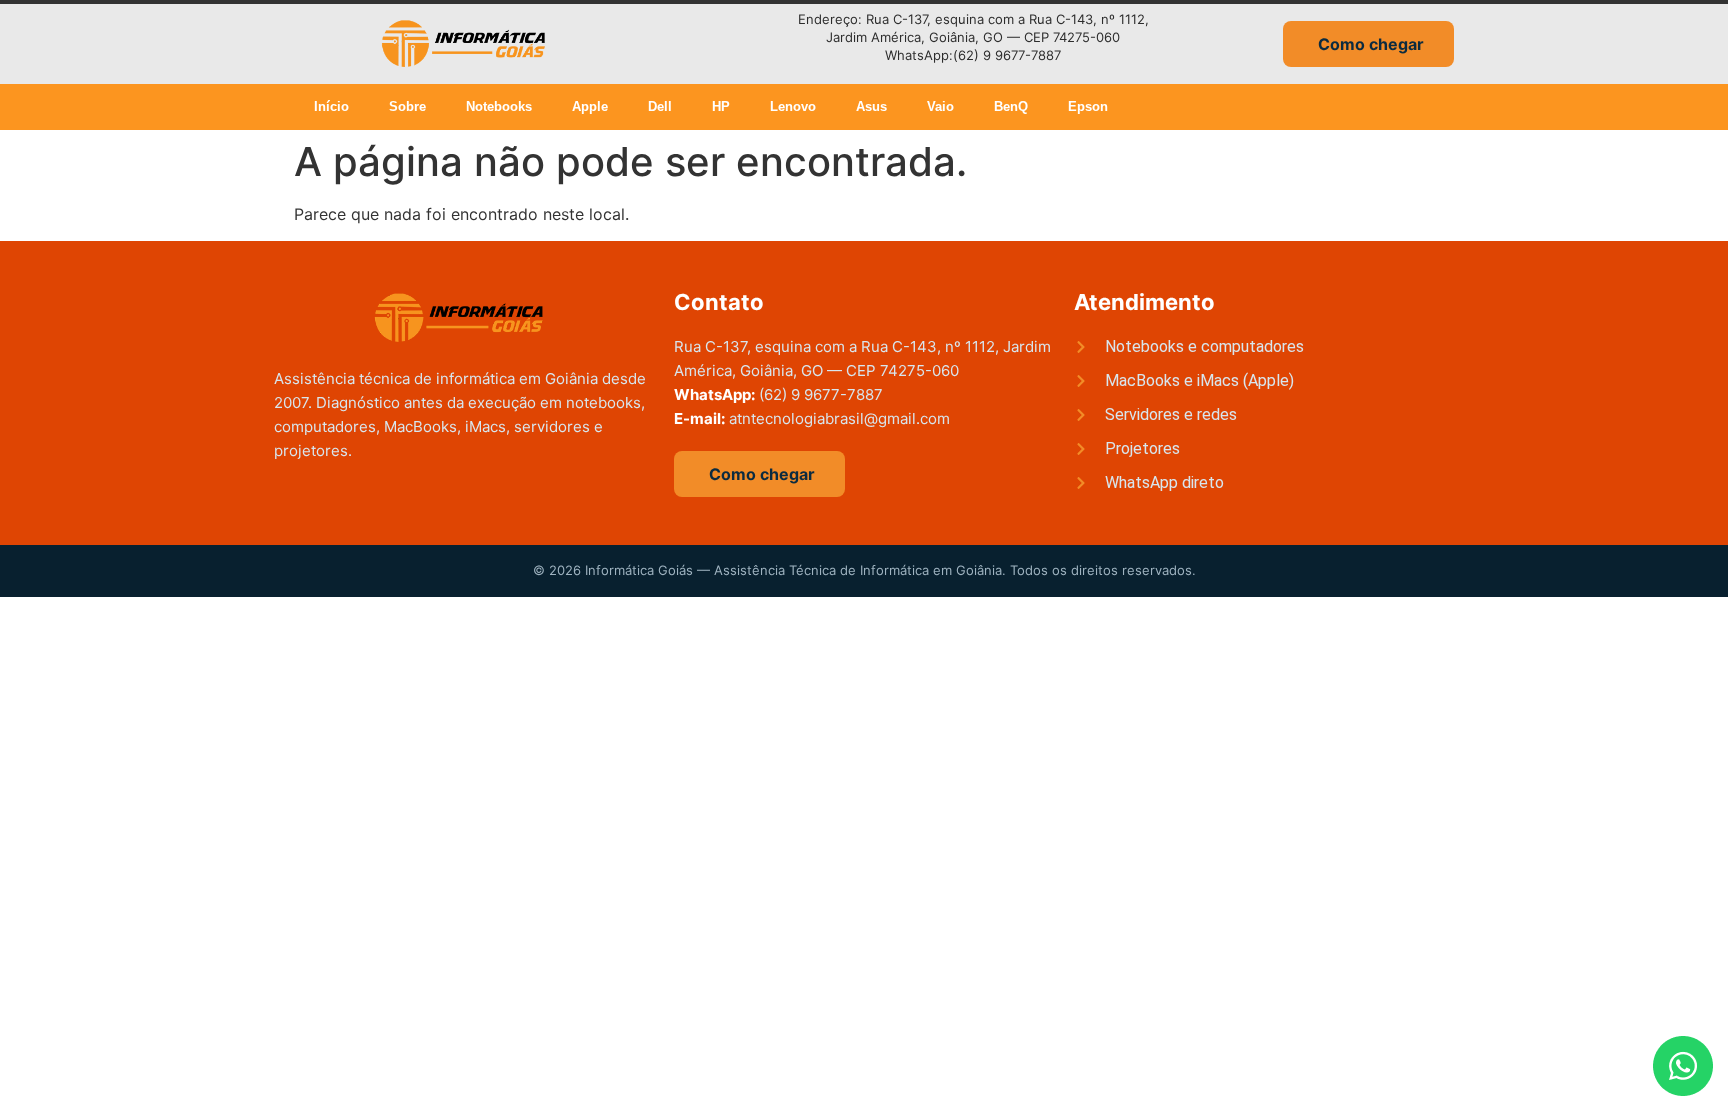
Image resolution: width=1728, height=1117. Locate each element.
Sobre (407, 106)
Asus (871, 106)
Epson (1088, 106)
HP (721, 106)
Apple (590, 106)
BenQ (1011, 106)
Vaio (940, 106)
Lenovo (793, 106)
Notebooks (499, 106)
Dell (660, 106)
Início (331, 106)
